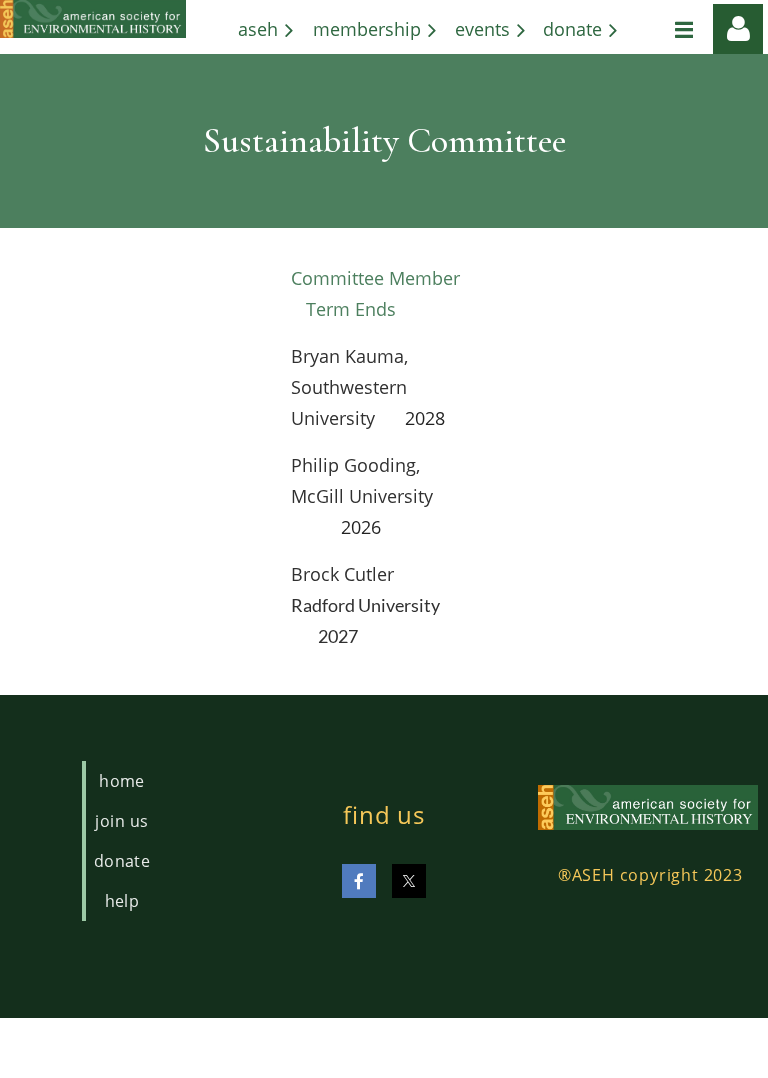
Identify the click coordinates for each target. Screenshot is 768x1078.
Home (122, 781)
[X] (409, 881)
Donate (122, 861)
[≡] (663, 29)
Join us (121, 821)
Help (122, 901)
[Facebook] (359, 881)
